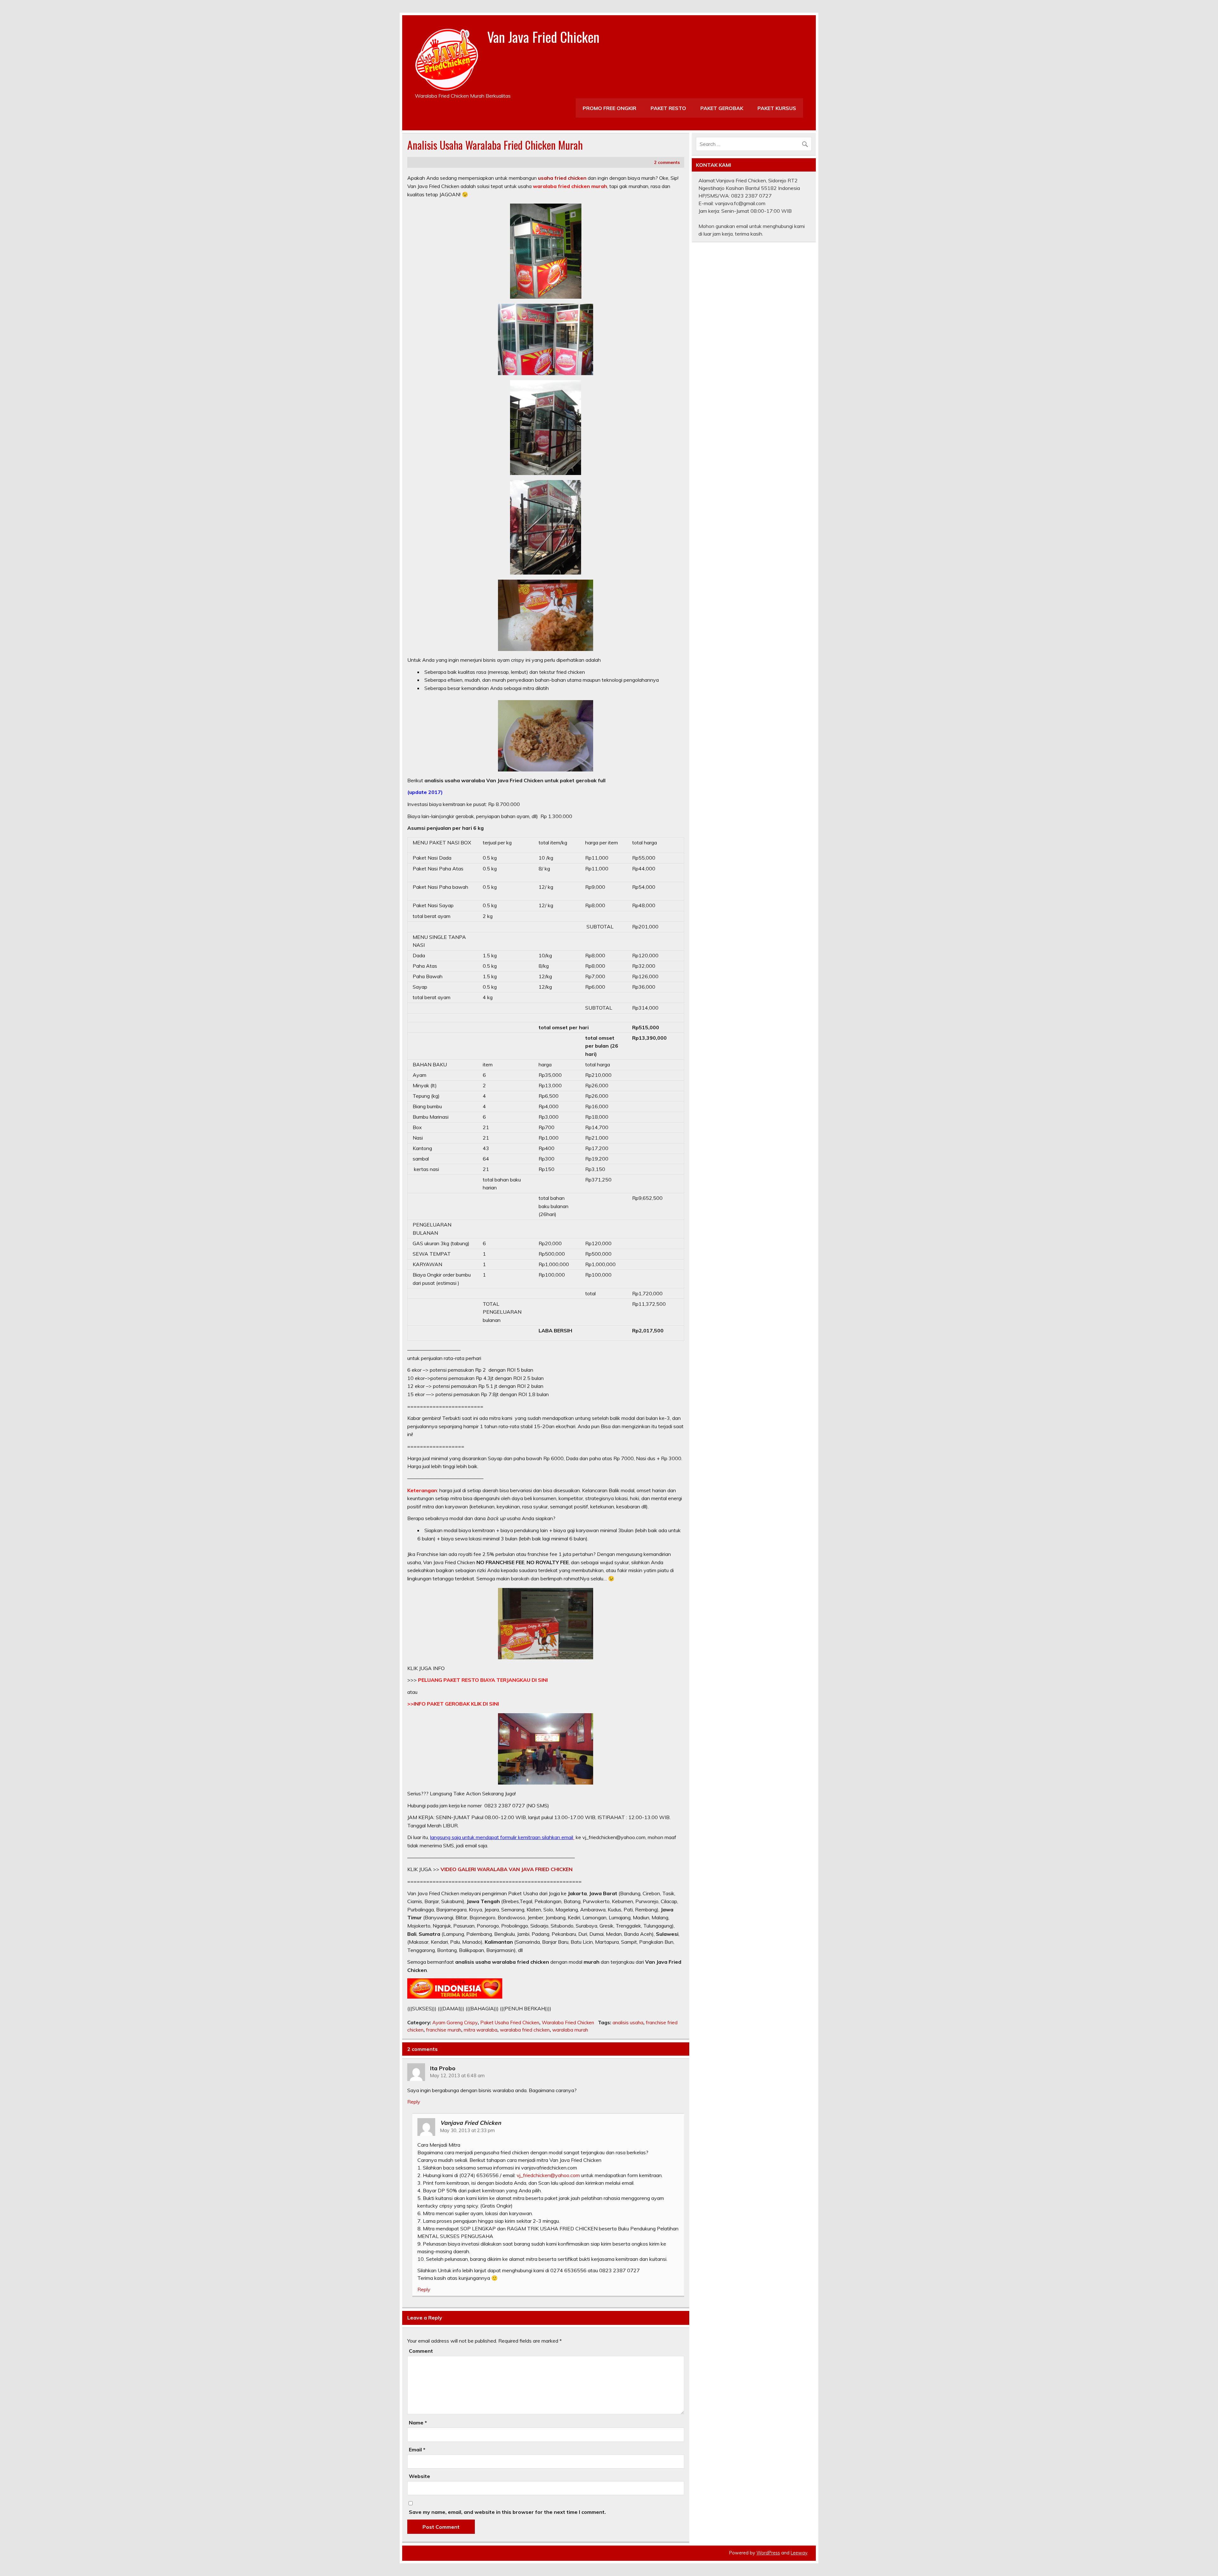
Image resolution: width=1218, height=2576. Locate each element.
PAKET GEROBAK (722, 108)
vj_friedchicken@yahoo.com (548, 2175)
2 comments (667, 162)
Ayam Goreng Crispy (455, 2023)
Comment (421, 2351)
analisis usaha (628, 2023)
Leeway (799, 2553)
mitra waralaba (481, 2030)
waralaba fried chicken (525, 2030)
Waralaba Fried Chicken (568, 2023)
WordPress (768, 2553)
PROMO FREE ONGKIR (609, 108)
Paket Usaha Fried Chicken (510, 2023)
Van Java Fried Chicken (543, 36)
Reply (414, 2102)
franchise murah (444, 2030)
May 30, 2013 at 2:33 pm (468, 2130)
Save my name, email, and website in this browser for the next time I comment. (507, 2512)
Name (418, 2423)
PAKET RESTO (668, 108)
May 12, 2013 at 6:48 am (457, 2076)
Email (417, 2449)
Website (419, 2476)
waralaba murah (570, 2030)
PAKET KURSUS (777, 108)
